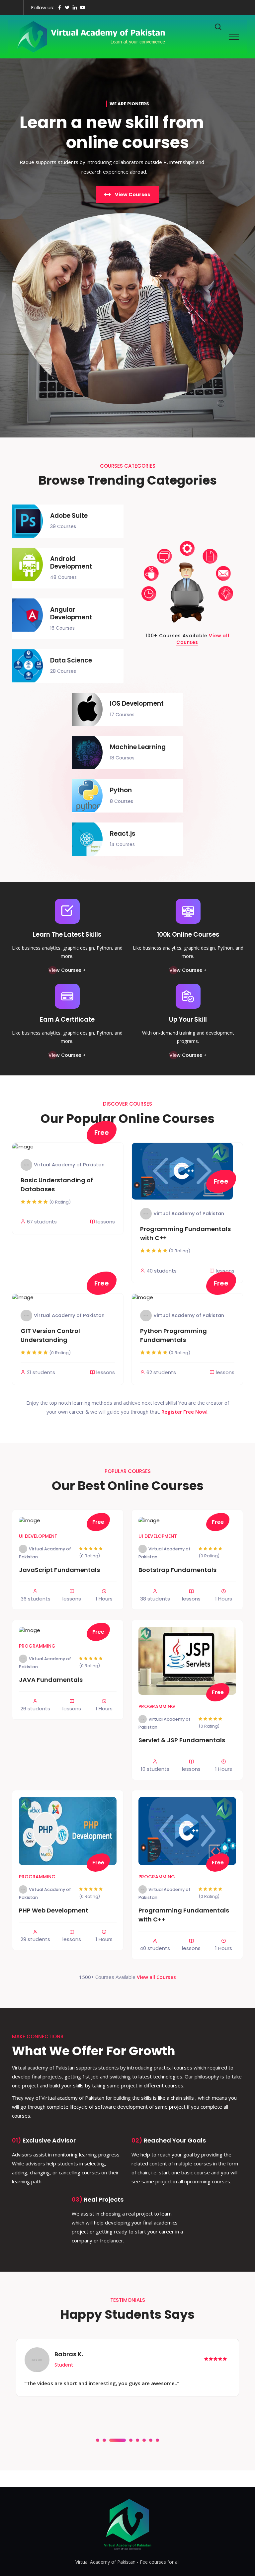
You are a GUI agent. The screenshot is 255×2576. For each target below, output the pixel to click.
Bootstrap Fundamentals (177, 1570)
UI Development (38, 1536)
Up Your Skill (188, 1019)
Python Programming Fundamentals (173, 1335)
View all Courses (156, 1977)
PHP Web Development (54, 1910)
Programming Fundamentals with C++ (185, 1233)
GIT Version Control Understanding (50, 1335)
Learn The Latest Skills (67, 935)
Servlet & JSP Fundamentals (182, 1740)
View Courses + (67, 970)
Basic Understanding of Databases (57, 1185)
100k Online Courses (188, 935)
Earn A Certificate (67, 1019)
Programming (37, 1646)
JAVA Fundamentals (51, 1680)
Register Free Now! (184, 1412)
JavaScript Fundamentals (59, 1570)
